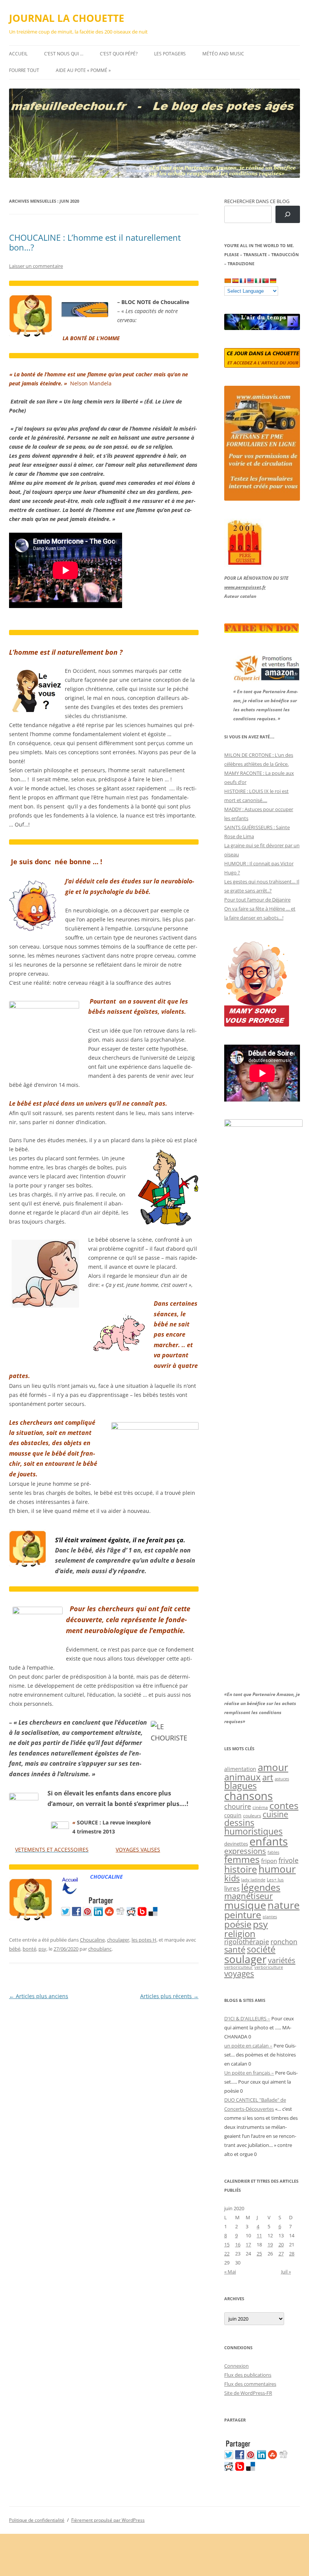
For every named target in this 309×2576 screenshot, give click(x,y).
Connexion (236, 2366)
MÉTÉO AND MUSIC (223, 54)
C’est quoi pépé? (119, 54)
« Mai (230, 2272)
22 (227, 2254)
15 (227, 2244)
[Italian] (258, 281)
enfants (269, 1841)
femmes (242, 1859)
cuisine (275, 1814)
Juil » (286, 2272)
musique (245, 1905)
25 (259, 2254)
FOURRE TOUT (24, 70)
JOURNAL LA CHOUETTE (67, 18)
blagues (240, 1786)
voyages (239, 1973)
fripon (269, 1861)
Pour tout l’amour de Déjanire (257, 900)
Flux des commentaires (250, 2384)
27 (281, 2254)
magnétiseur (249, 1896)
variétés (282, 1960)
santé (235, 1949)
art (268, 1777)
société (261, 1949)
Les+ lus (275, 1879)
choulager (118, 1940)
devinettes (236, 1844)
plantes (270, 1917)
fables (273, 1852)
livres (232, 1888)
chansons (249, 1796)
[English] (250, 281)
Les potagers (170, 54)
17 (248, 2244)
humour (277, 1869)
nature (284, 1905)
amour (273, 1767)
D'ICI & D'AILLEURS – (247, 2018)
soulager (245, 1959)
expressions (245, 1851)
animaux (242, 1777)
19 (270, 2244)
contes (284, 1805)
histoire (241, 1869)
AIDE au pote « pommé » (83, 70)
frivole (288, 1860)
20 (281, 2244)
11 (259, 2235)
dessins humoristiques (253, 1827)
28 (292, 2254)
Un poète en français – (249, 2073)
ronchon (284, 1942)
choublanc (100, 1949)
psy (42, 1949)
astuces (282, 1779)
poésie (238, 1924)
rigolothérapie (247, 1942)
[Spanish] (235, 281)
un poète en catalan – (248, 2046)
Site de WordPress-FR (248, 2393)
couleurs (252, 1816)
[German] (273, 281)
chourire (238, 1806)
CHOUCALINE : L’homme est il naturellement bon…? (95, 242)
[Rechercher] (288, 215)
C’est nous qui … (64, 54)
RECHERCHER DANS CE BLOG (257, 201)
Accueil (18, 54)
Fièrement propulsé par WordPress (108, 2520)
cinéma (260, 1807)
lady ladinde (253, 1880)
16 (238, 2244)
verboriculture (269, 1967)
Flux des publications (248, 2375)
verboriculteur (239, 1967)
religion (240, 1934)
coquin (233, 1815)
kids (232, 1878)
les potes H (144, 1940)
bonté (29, 1949)
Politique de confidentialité (37, 2520)
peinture (243, 1915)
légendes (261, 1887)
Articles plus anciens (39, 1996)
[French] (243, 281)
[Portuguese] (265, 281)
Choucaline (92, 1940)
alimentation (240, 1769)
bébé (15, 1949)
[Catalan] (228, 281)
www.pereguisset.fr (245, 587)
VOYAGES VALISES (138, 1849)
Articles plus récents (169, 1996)
